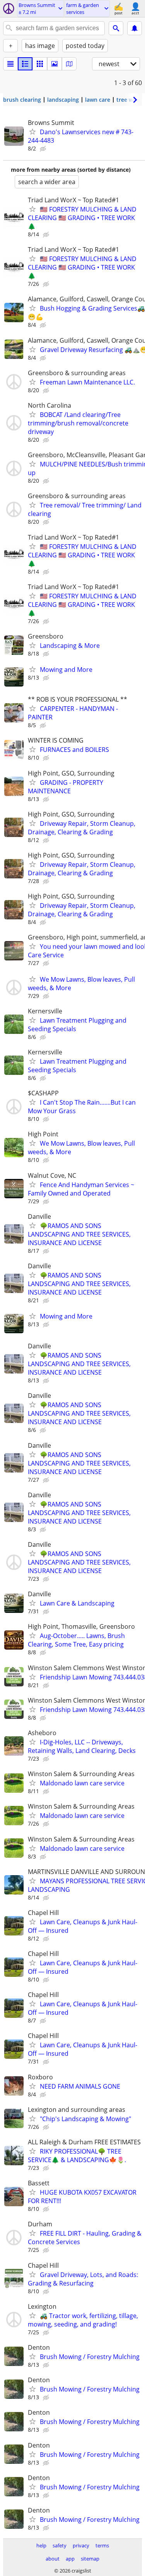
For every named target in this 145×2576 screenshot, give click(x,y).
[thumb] (25, 64)
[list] (10, 64)
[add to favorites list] (32, 132)
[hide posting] (44, 149)
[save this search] (135, 28)
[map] (69, 64)
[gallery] (55, 64)
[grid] (40, 64)
